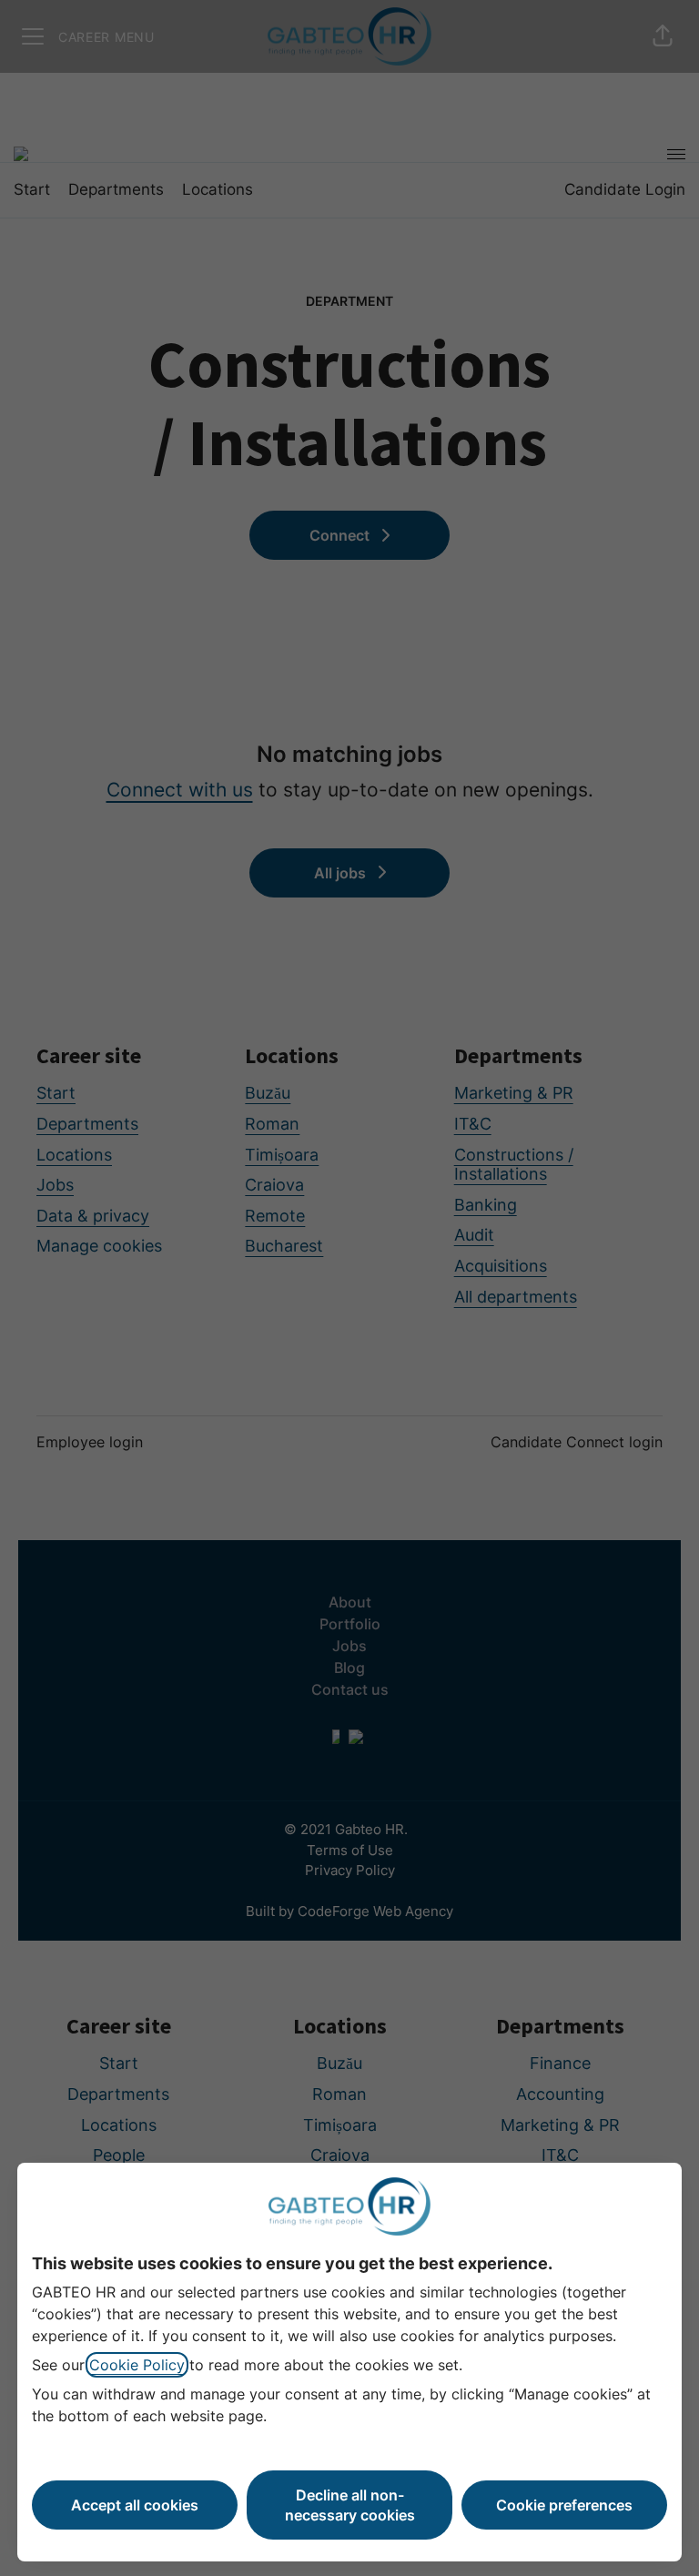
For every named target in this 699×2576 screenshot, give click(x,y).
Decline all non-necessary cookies (350, 2505)
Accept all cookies (135, 2505)
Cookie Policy (137, 2365)
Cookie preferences (564, 2505)
